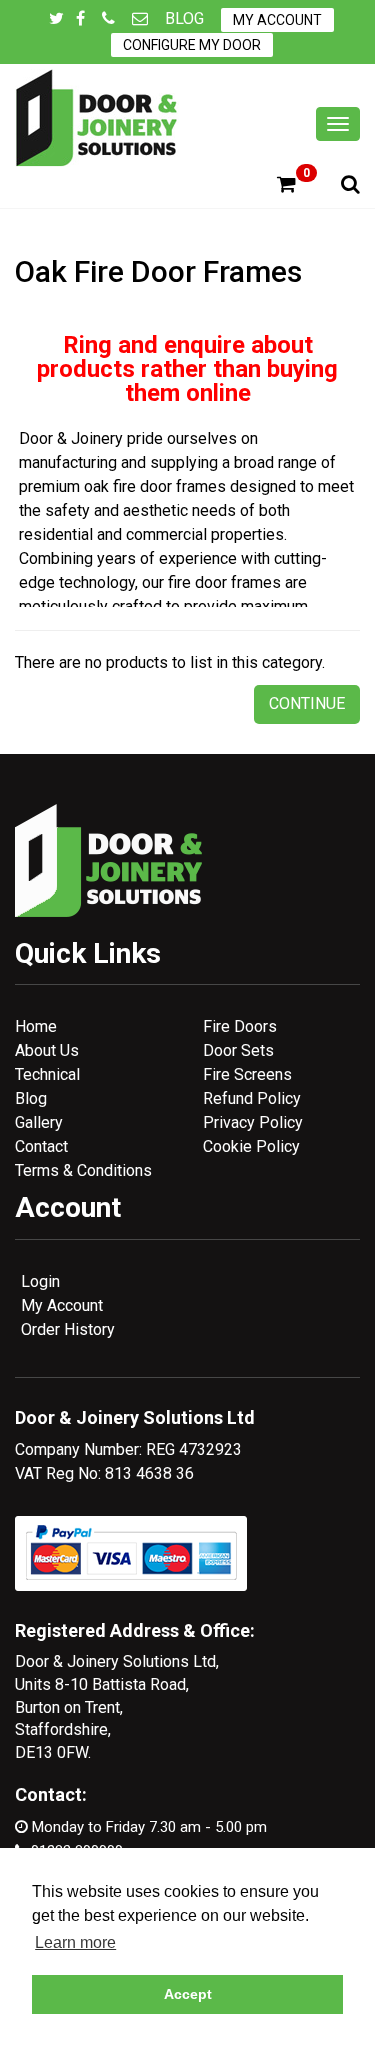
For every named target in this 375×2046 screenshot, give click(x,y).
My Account (277, 20)
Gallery (39, 1122)
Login (40, 1281)
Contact (41, 1146)
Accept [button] (188, 1994)
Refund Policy (252, 1098)
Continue (307, 703)
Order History (68, 1329)
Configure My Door (192, 45)
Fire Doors (240, 1026)
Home (36, 1026)
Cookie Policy (251, 1146)
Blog (184, 18)
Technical (47, 1074)
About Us (47, 1050)
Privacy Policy (253, 1122)
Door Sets (238, 1050)
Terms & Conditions (83, 1170)
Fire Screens (247, 1074)
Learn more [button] (75, 1942)
